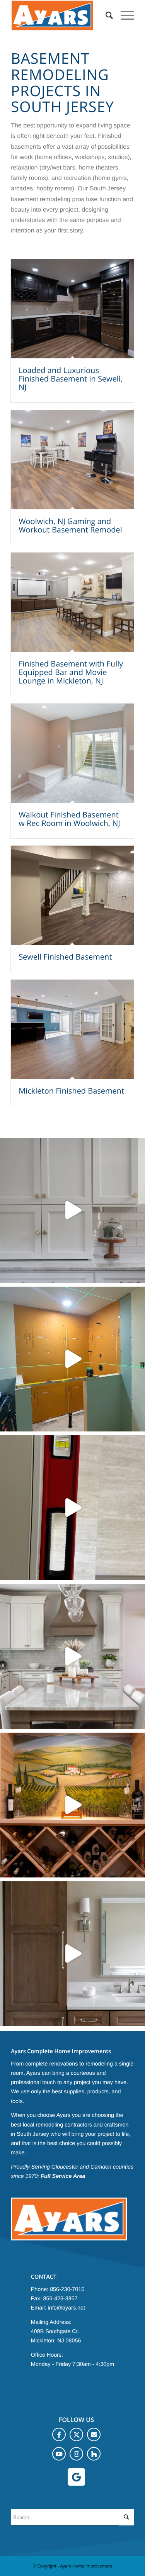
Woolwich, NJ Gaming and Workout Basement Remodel (70, 525)
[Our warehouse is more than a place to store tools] (72, 1656)
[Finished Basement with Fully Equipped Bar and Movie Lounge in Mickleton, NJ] (72, 602)
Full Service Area (63, 2176)
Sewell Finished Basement (65, 957)
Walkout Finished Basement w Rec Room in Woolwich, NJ (69, 819)
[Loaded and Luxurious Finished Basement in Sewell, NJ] (72, 309)
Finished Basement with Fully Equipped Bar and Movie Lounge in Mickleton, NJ (71, 672)
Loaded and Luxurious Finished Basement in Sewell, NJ (71, 379)
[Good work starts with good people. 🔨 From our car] (72, 1210)
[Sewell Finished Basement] (72, 895)
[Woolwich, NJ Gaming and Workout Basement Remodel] (72, 460)
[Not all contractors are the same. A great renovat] (72, 1954)
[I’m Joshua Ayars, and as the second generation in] (72, 1805)
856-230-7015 (67, 2289)
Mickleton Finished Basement (71, 1091)
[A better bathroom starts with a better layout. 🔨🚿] (72, 1359)
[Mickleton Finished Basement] (72, 1029)
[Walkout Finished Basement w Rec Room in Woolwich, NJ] (72, 753)
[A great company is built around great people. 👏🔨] (72, 1508)
